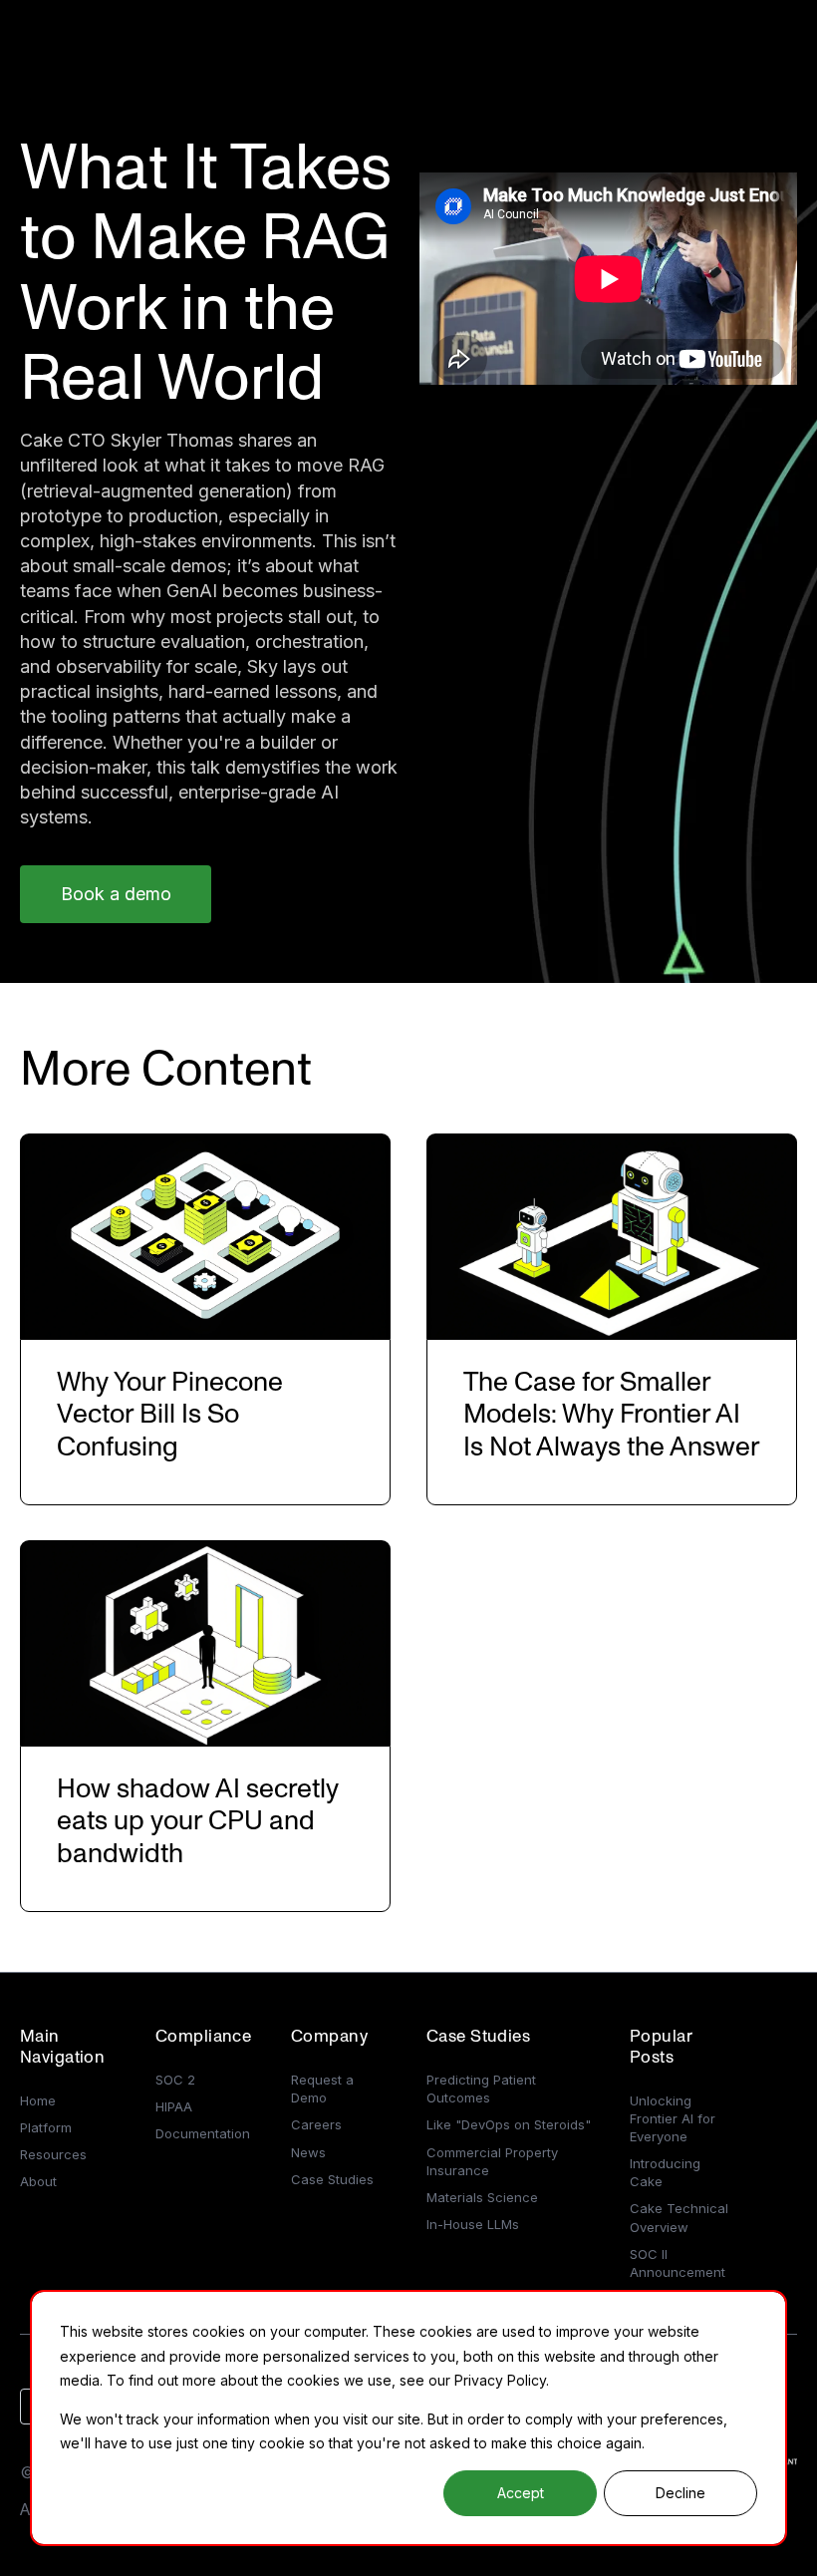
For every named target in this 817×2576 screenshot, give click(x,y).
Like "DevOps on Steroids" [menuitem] (509, 2124)
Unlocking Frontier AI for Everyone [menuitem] (673, 2118)
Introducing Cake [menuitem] (665, 2172)
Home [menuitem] (38, 2100)
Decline (681, 2493)
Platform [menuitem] (46, 2127)
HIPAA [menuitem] (174, 2106)
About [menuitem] (38, 2181)
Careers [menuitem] (316, 2124)
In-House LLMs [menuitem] (473, 2224)
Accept (521, 2493)
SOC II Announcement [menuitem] (678, 2263)
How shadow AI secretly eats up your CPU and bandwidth (198, 1821)
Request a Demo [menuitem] (322, 2089)
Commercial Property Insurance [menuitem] (492, 2161)
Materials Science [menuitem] (482, 2197)
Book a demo (116, 894)
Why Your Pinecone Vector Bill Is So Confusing (170, 1415)
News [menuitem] (308, 2152)
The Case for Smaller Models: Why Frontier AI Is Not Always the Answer (612, 1415)
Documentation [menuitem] (203, 2133)
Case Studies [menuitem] (332, 2179)
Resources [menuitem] (53, 2154)
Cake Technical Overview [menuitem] (679, 2217)
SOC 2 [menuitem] (175, 2080)
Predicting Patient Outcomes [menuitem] (481, 2089)
